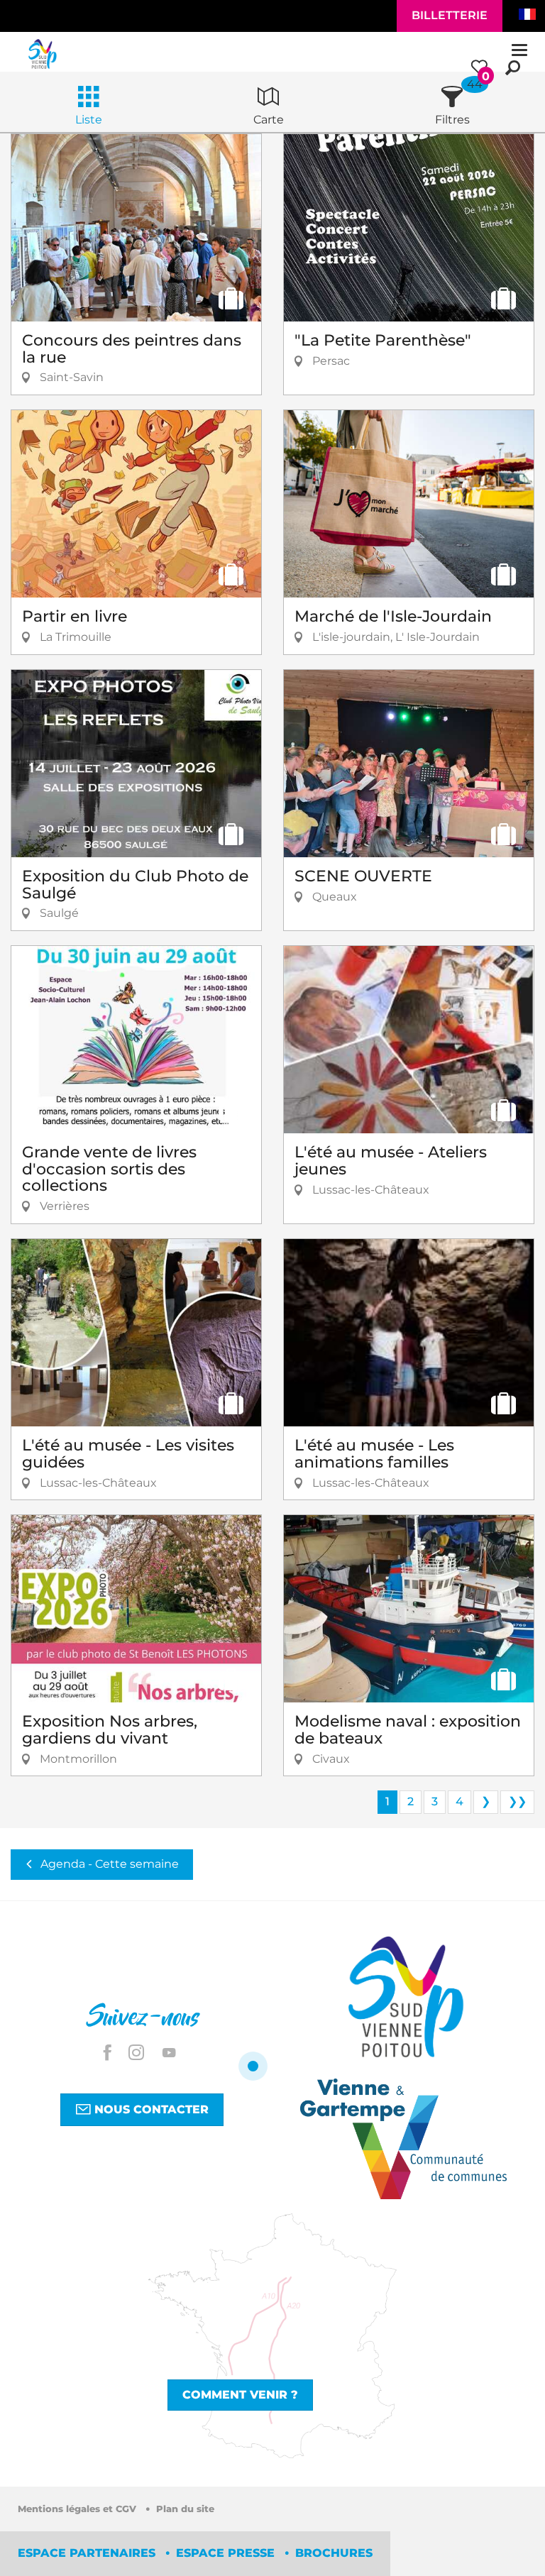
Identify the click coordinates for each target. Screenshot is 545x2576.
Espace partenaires (88, 2553)
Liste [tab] (89, 120)
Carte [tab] (269, 120)
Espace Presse (227, 2553)
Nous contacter (150, 2109)
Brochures (334, 2553)
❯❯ (517, 1801)
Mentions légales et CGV (78, 2509)
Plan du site (185, 2509)
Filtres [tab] (452, 120)
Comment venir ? (240, 2395)
